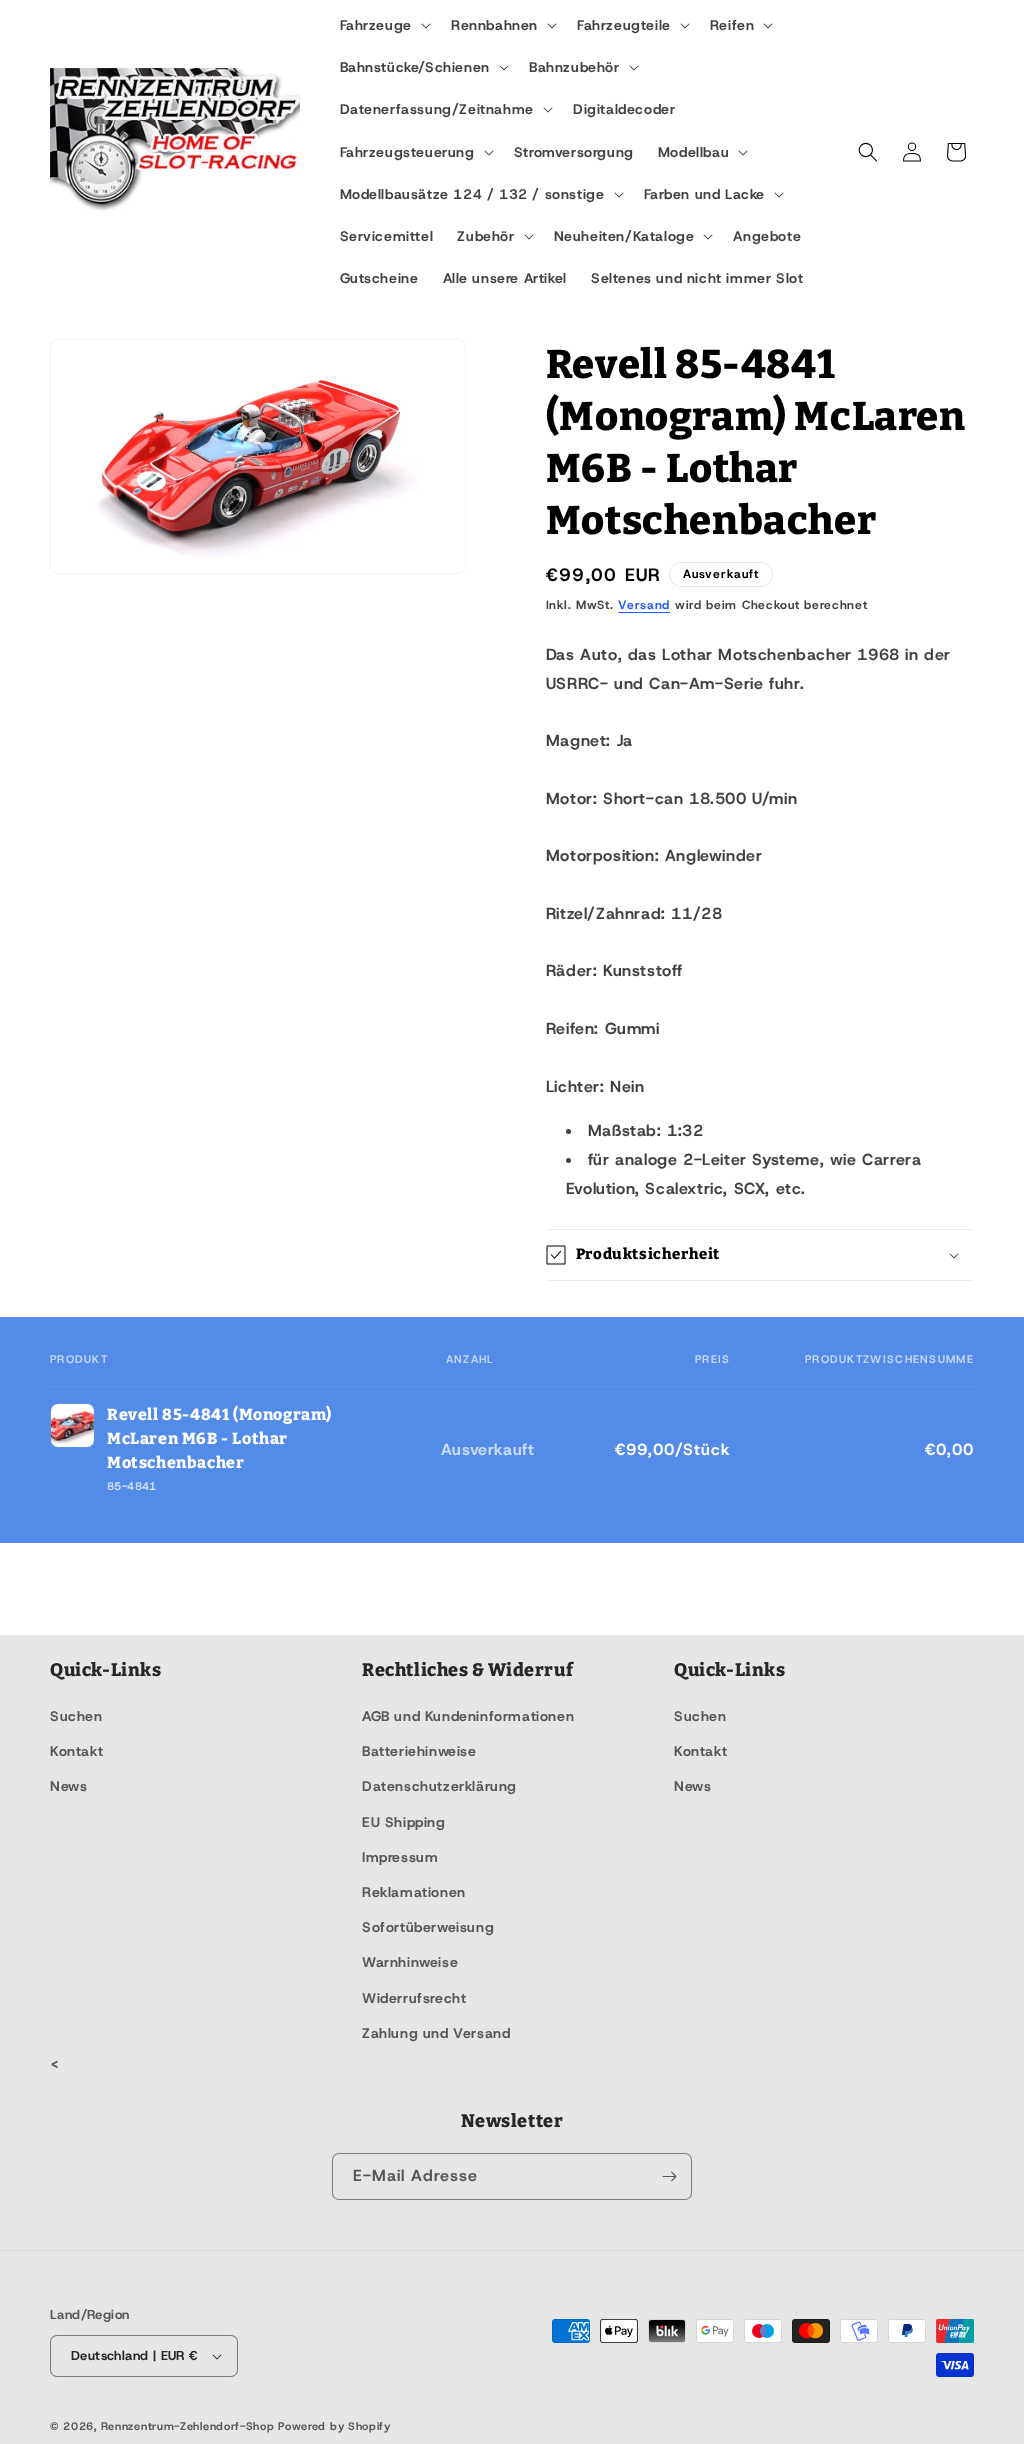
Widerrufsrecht (414, 1998)
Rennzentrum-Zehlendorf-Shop (190, 2426)
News (68, 1786)
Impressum (400, 1857)
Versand (644, 605)
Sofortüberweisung (428, 1927)
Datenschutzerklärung (439, 1786)
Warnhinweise (410, 1962)
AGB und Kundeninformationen (468, 1716)
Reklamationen (414, 1892)
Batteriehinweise (419, 1751)
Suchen (76, 1716)
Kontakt (76, 1751)
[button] (383, 25)
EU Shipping (404, 1822)
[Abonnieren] (669, 2176)
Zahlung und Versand (436, 2033)
